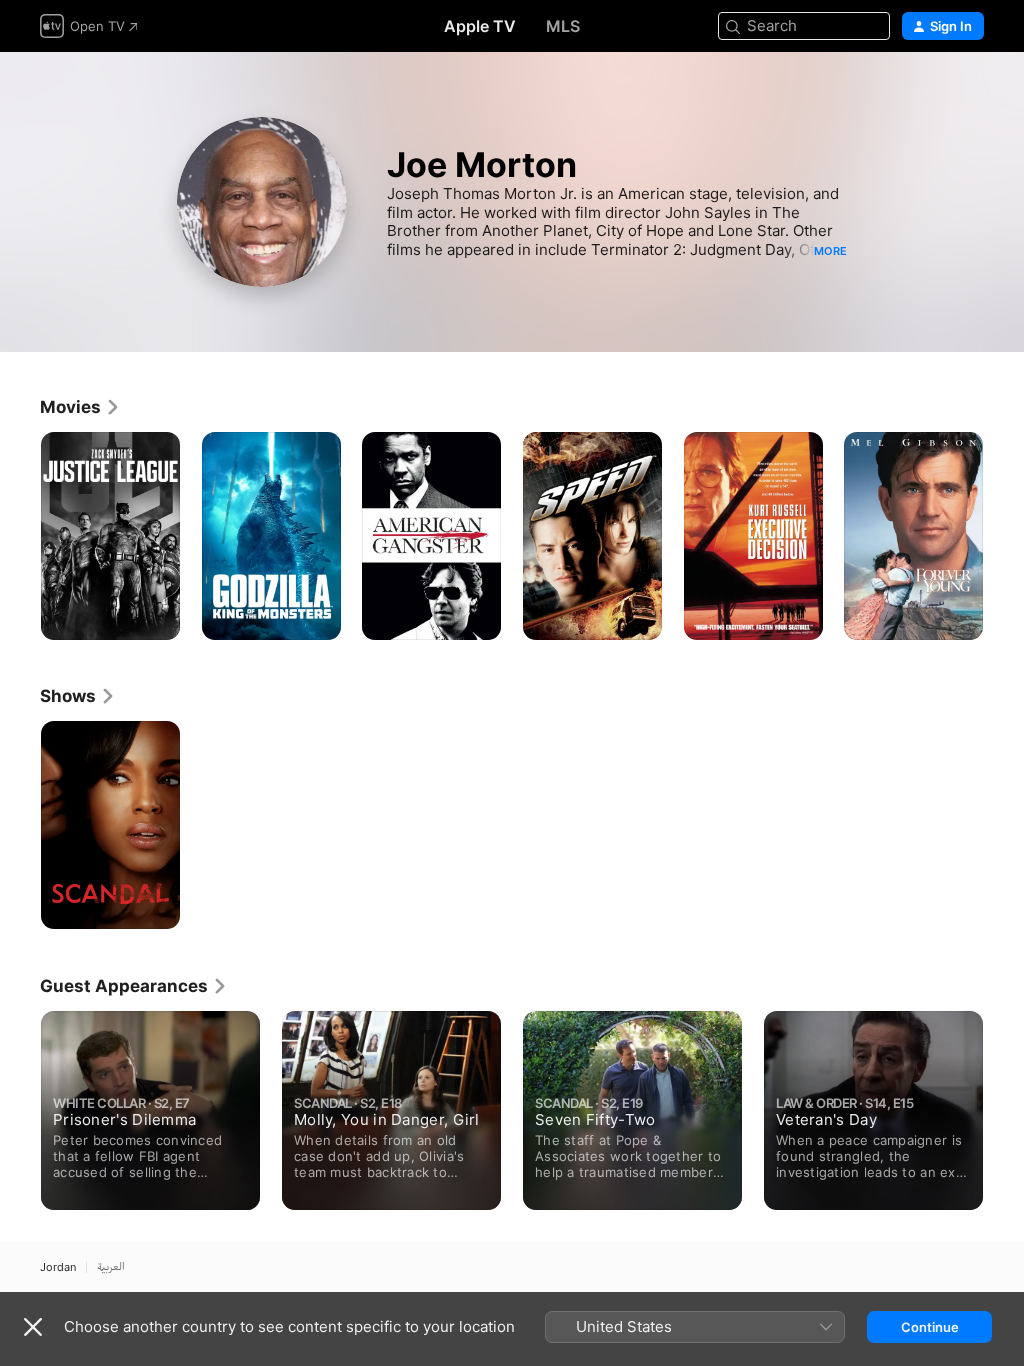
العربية (111, 1267)
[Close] (33, 1327)
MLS (563, 26)
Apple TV (480, 26)
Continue (930, 1327)
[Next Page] (1004, 536)
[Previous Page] (20, 536)
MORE (830, 251)
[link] (80, 407)
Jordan (58, 1267)
